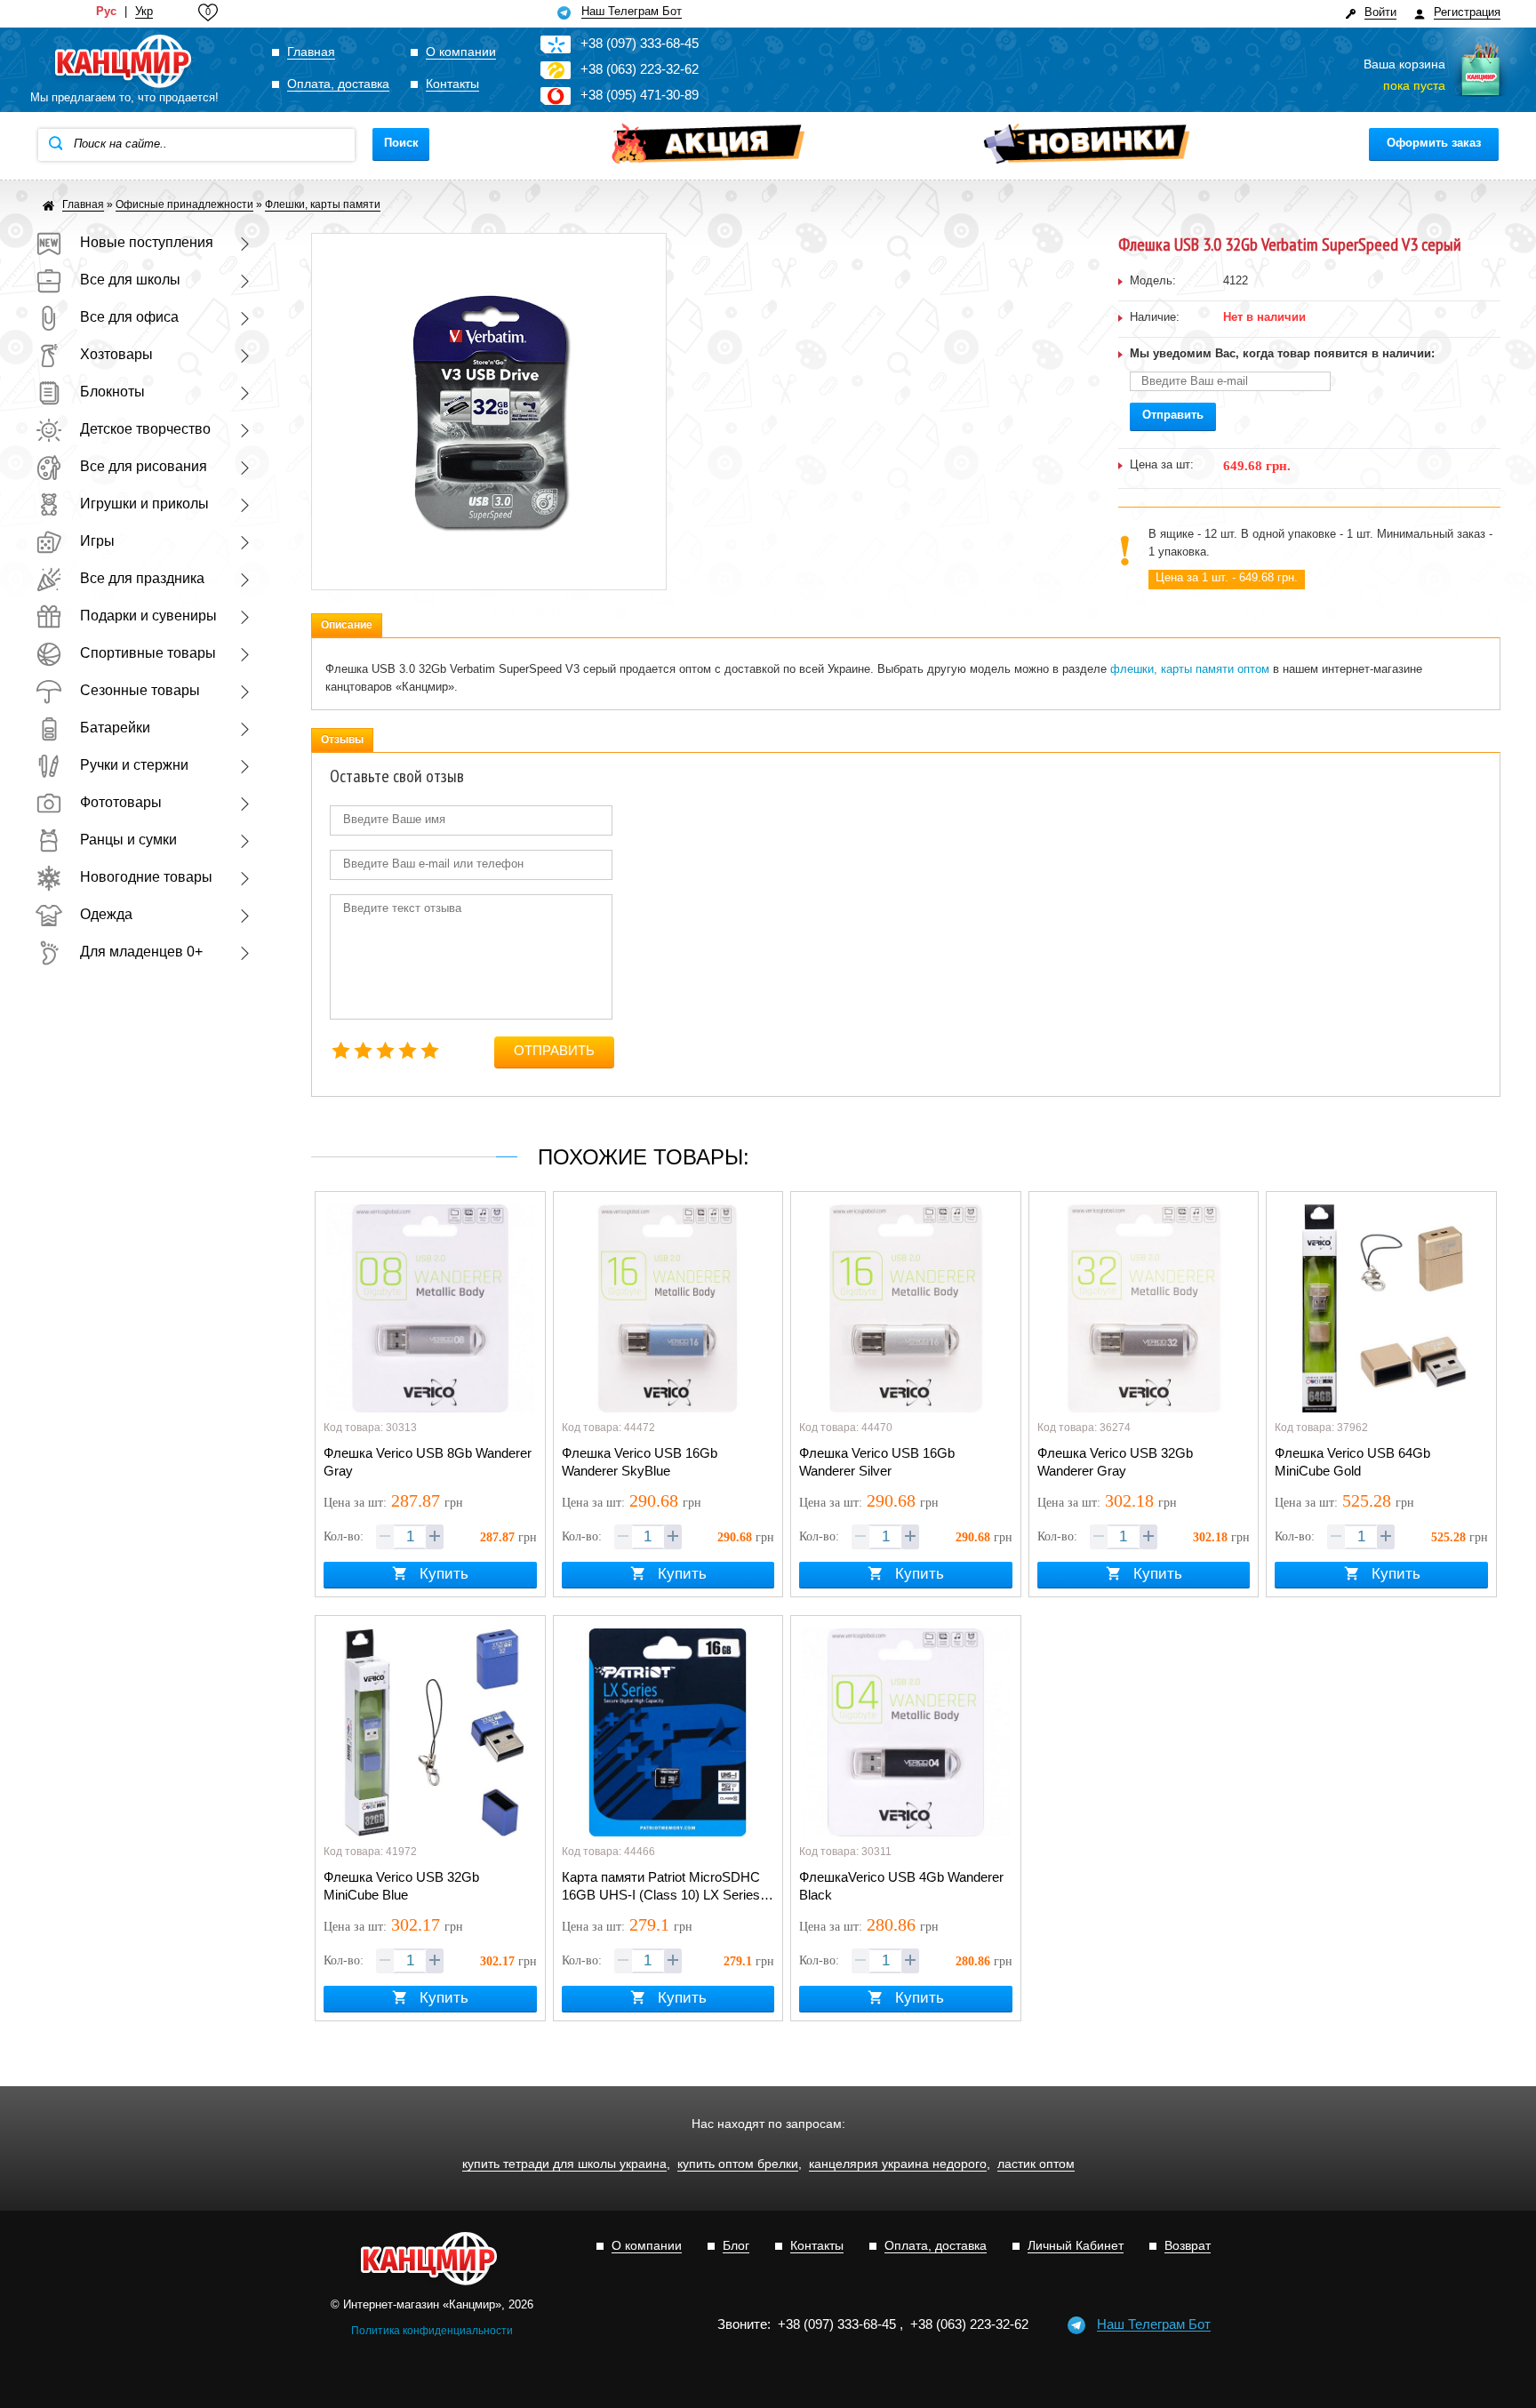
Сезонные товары (140, 690)
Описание (347, 625)
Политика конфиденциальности (432, 2331)
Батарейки (115, 728)
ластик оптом (1036, 2164)
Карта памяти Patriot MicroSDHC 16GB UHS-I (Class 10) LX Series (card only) (661, 1887)
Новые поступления (147, 242)
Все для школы (130, 280)
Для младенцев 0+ (141, 952)
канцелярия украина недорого (898, 2164)
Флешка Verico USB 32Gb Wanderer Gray (1115, 1462)
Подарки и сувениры (148, 616)
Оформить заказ (1434, 143)
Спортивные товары (148, 653)
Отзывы (342, 740)
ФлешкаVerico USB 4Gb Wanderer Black (901, 1886)
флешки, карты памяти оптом (1190, 669)
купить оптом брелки (738, 2164)
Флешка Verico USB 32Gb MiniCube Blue (401, 1886)
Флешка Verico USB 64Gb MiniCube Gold (1352, 1462)
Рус (106, 12)
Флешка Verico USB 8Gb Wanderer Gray (428, 1462)
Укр (144, 12)
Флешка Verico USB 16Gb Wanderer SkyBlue (640, 1462)
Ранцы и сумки (128, 840)
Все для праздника (142, 578)
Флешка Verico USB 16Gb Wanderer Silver (877, 1462)
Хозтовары (116, 354)
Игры (97, 541)
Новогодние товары (146, 877)
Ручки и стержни (134, 765)
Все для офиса (129, 317)
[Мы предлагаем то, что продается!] (124, 62)
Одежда (106, 914)
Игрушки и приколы (144, 504)
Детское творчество (145, 429)
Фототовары (121, 802)
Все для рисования (144, 466)
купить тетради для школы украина (564, 2164)
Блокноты (112, 392)
